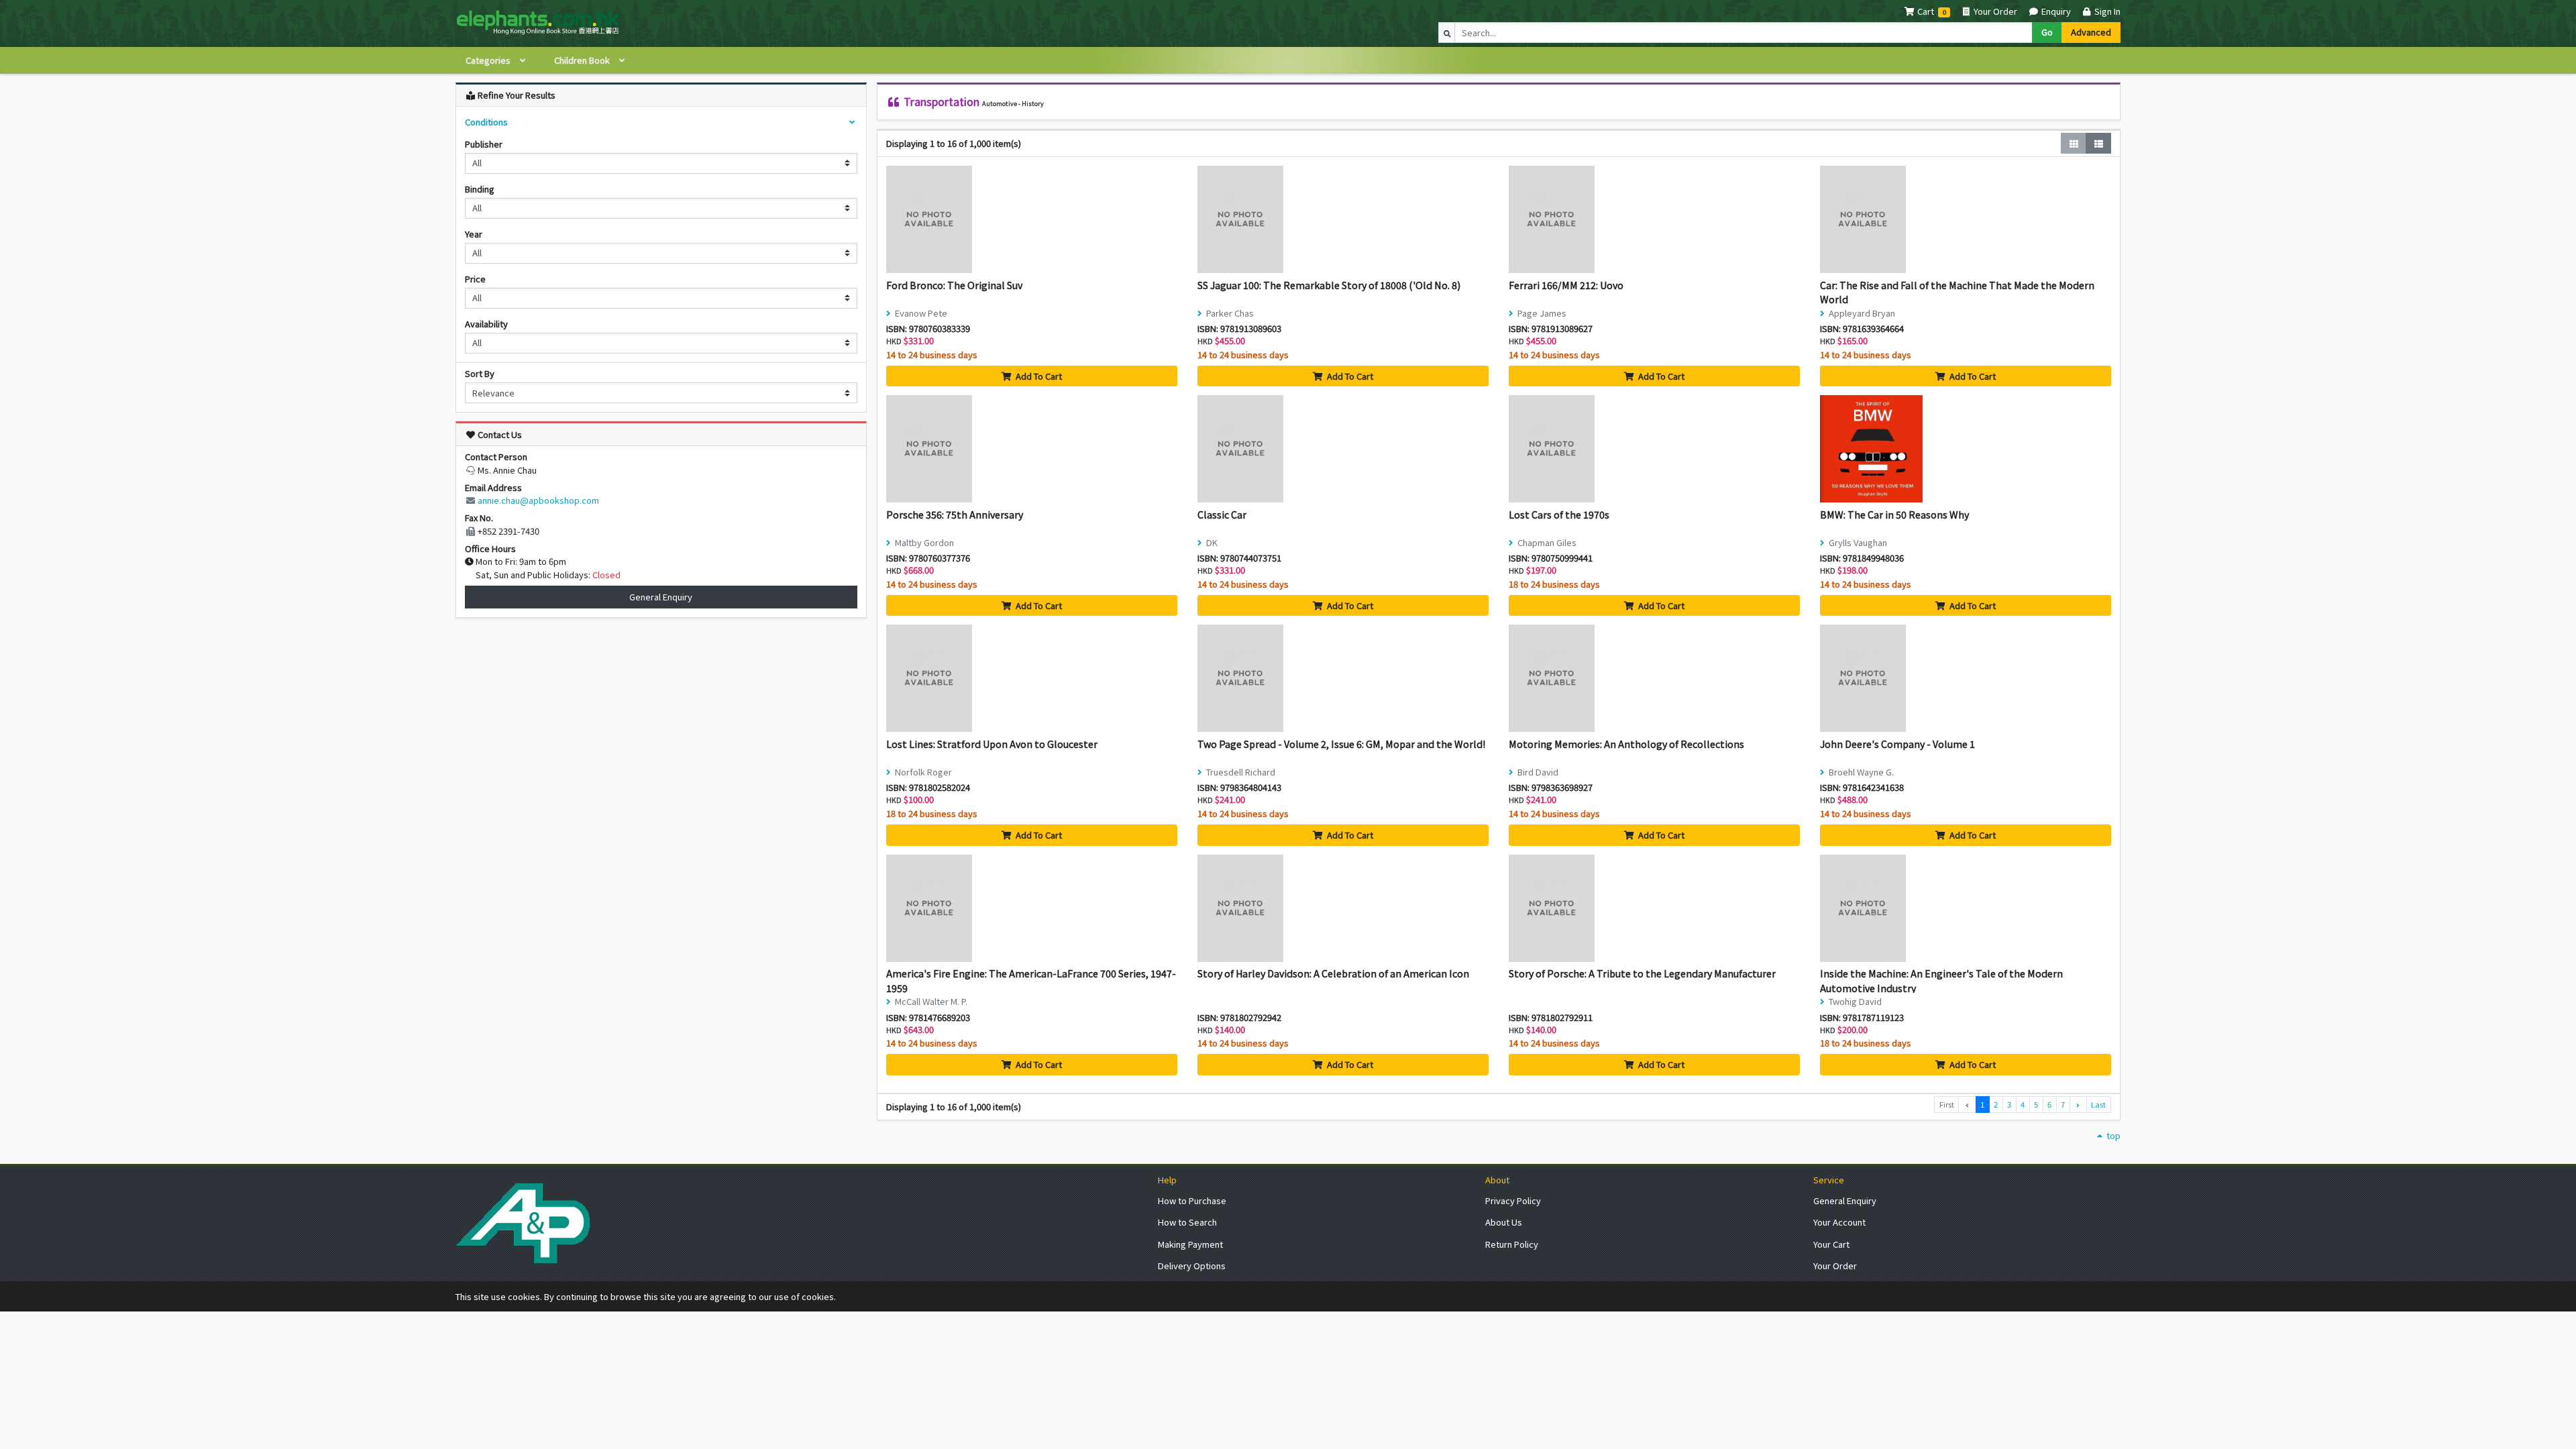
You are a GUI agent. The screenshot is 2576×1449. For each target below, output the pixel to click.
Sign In (2106, 11)
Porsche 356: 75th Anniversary (955, 514)
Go (2047, 32)
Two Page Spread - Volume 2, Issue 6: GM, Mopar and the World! (1341, 744)
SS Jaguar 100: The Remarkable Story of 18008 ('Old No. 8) (1329, 285)
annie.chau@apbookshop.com (538, 500)
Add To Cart (1038, 376)
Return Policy (1512, 1244)
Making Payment (1190, 1244)
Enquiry (2055, 11)
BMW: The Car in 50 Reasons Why (1894, 514)
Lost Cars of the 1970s (1559, 514)
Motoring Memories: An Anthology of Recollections (1626, 744)
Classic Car (1222, 514)
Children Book (583, 60)
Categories (489, 60)
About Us (1504, 1222)
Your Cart (1831, 1244)
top (2112, 1135)
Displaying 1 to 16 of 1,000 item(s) (954, 143)
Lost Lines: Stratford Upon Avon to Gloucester (992, 744)
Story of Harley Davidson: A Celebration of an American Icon (1333, 973)
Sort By (480, 373)
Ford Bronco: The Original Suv (954, 285)
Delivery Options (1192, 1266)
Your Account (1839, 1222)
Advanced (2091, 32)
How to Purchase (1192, 1200)
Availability (486, 324)
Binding (480, 189)
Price (475, 279)
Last (2098, 1104)
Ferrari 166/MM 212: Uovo (1566, 285)
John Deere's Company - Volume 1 (1897, 744)
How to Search (1187, 1222)
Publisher (484, 144)
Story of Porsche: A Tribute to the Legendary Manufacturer (1642, 973)
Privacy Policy (1513, 1200)
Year (474, 234)
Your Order (1994, 11)
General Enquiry (661, 597)
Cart (1926, 11)
